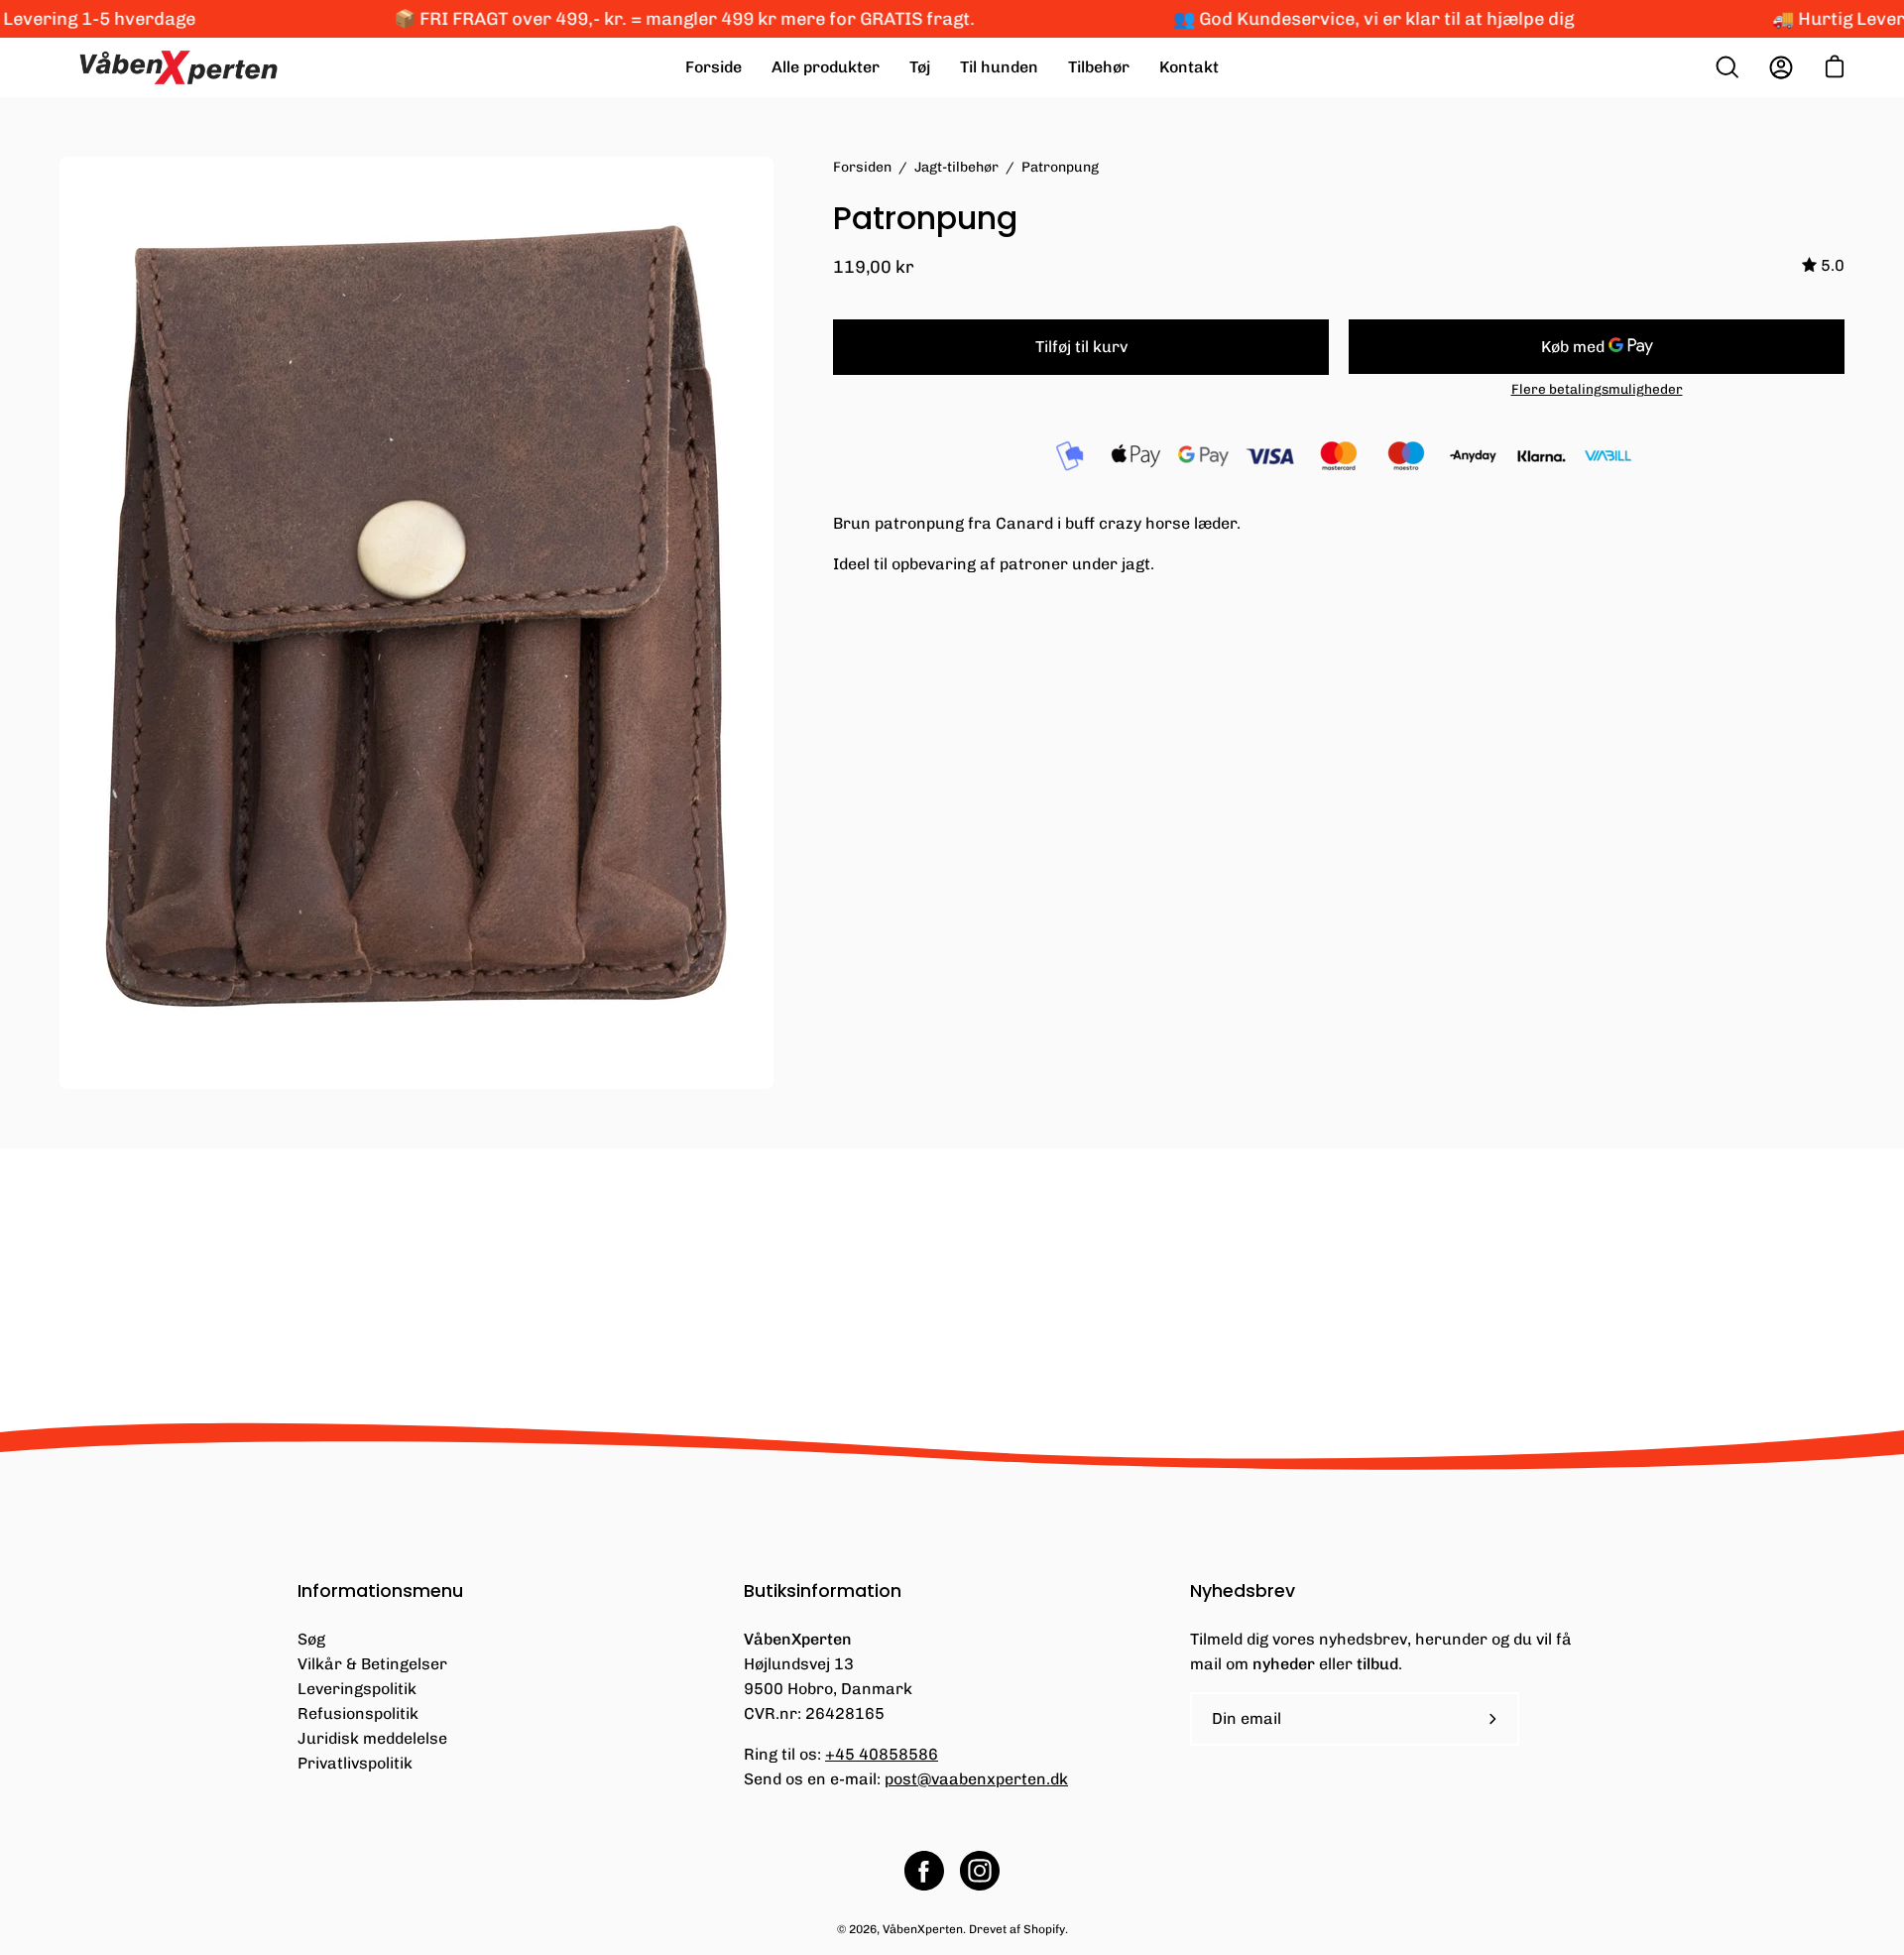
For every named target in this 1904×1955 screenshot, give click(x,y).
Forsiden (862, 167)
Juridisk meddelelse (372, 1738)
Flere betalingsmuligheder (1597, 389)
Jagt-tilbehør (956, 167)
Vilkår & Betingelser (372, 1664)
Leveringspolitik (357, 1689)
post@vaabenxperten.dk (976, 1779)
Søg (311, 1639)
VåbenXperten (923, 1929)
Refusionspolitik (358, 1713)
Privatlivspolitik (355, 1763)
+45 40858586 (882, 1754)
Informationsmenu (380, 1591)
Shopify (1044, 1929)
